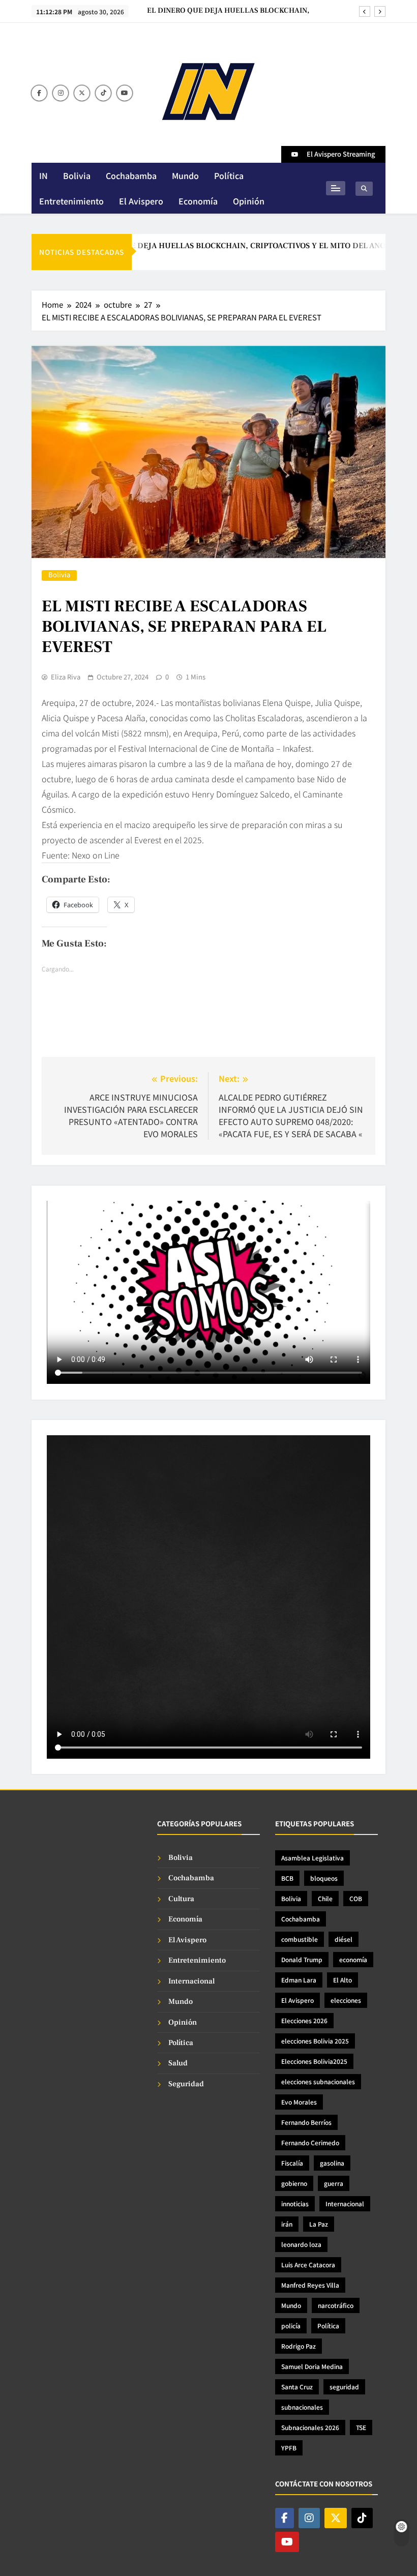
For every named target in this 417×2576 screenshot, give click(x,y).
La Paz (319, 2224)
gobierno (294, 2183)
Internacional (191, 1981)
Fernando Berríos (306, 2122)
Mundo (185, 175)
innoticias (295, 2203)
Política (229, 175)
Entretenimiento (71, 201)
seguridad (344, 2387)
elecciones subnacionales (318, 2081)
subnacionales (302, 2407)
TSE (361, 2427)
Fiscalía (292, 2163)
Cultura (181, 1899)
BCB (287, 1878)
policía (291, 2326)
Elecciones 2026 (304, 2020)
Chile (325, 1898)
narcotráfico (336, 2305)
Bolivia (77, 175)
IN (43, 175)
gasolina (332, 2163)
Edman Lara (299, 1980)
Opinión (249, 201)
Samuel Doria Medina (312, 2366)
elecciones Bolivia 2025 (315, 2041)
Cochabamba (131, 175)
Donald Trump (302, 1959)
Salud (178, 2063)
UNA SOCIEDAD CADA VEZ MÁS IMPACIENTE (231, 11)
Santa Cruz (297, 2387)
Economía (198, 201)
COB (356, 1898)
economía (353, 1959)
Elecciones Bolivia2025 (314, 2061)
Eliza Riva (66, 677)
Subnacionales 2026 (310, 2427)
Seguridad (186, 2084)
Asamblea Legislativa (312, 1858)
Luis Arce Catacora (308, 2264)
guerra (334, 2183)
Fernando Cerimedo (310, 2142)
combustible (300, 1939)
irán (287, 2224)
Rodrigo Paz (299, 2346)
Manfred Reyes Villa (310, 2285)
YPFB (289, 2448)
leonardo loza (301, 2244)
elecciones (346, 2000)
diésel (344, 1939)
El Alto (342, 1980)
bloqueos (324, 1878)
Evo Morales (299, 2102)
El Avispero (141, 201)
